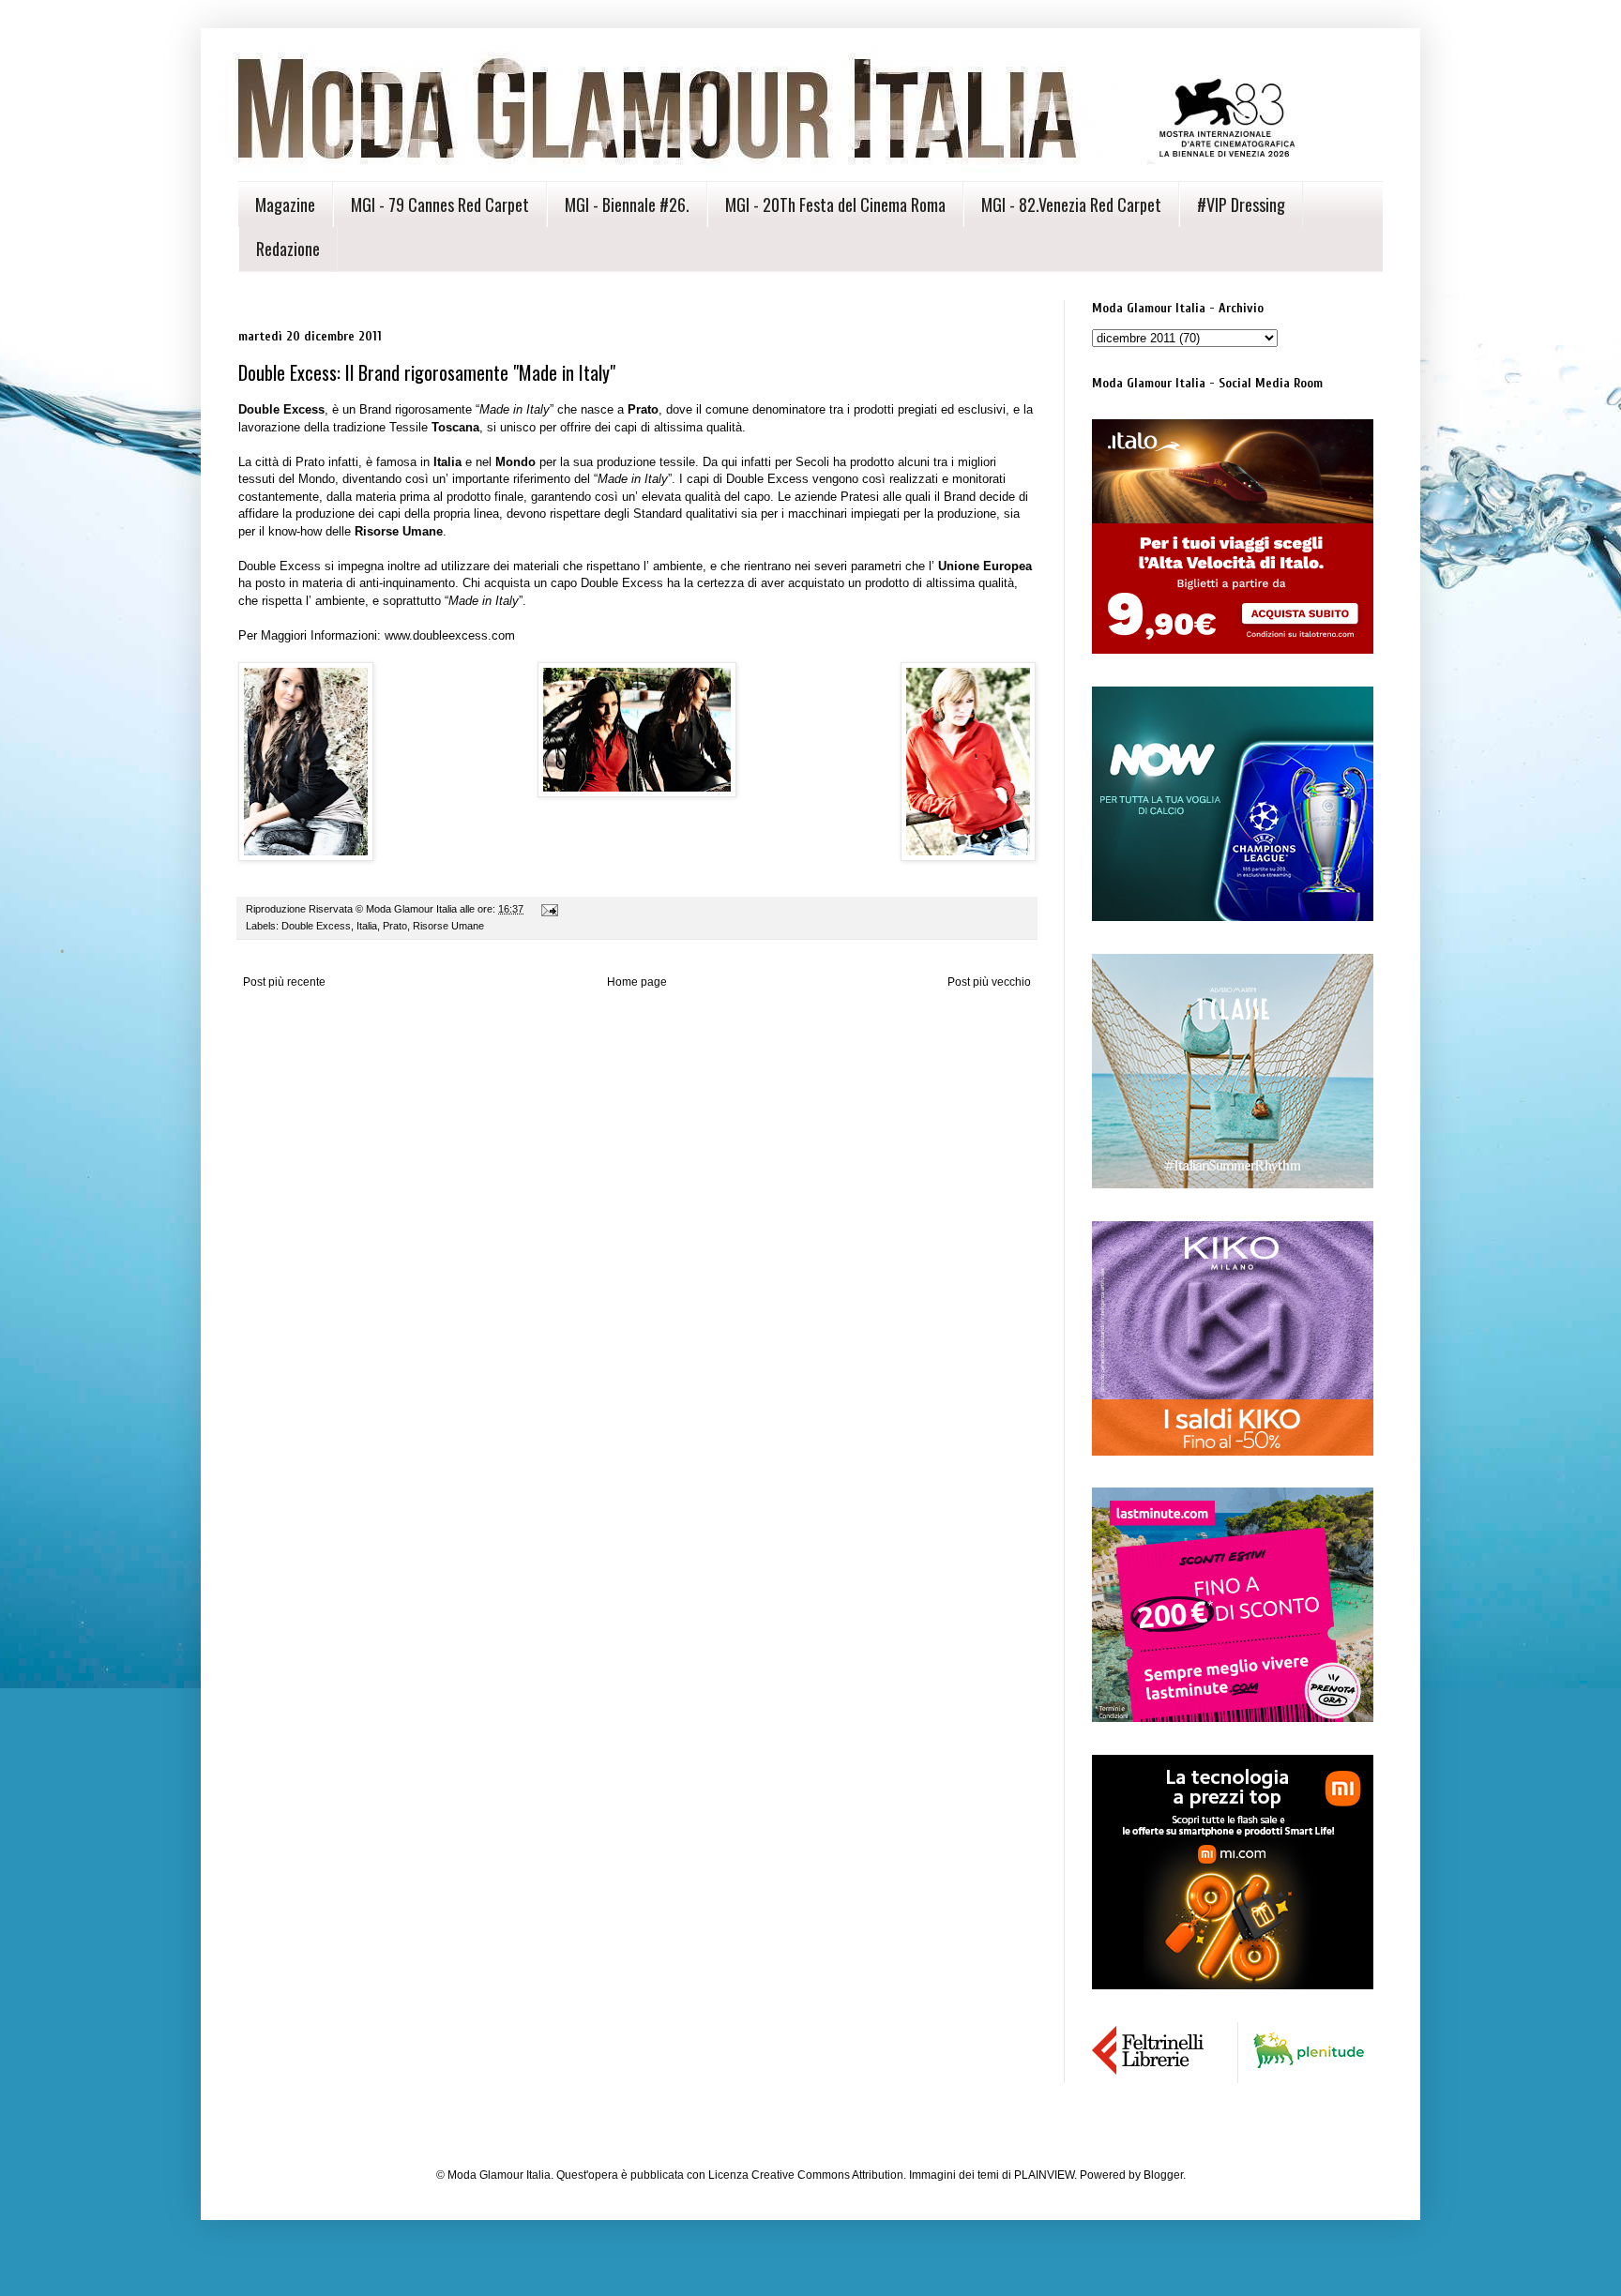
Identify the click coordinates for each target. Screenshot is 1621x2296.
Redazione (288, 249)
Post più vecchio (989, 982)
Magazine (285, 204)
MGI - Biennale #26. (627, 204)
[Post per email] (549, 909)
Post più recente (284, 982)
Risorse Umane (448, 926)
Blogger (1163, 2175)
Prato (395, 926)
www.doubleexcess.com (450, 635)
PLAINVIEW (1044, 2175)
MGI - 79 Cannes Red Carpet (440, 204)
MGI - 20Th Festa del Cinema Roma (835, 204)
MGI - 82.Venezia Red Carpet (1071, 204)
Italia (367, 926)
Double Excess (316, 926)
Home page (637, 982)
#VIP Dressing (1241, 204)
